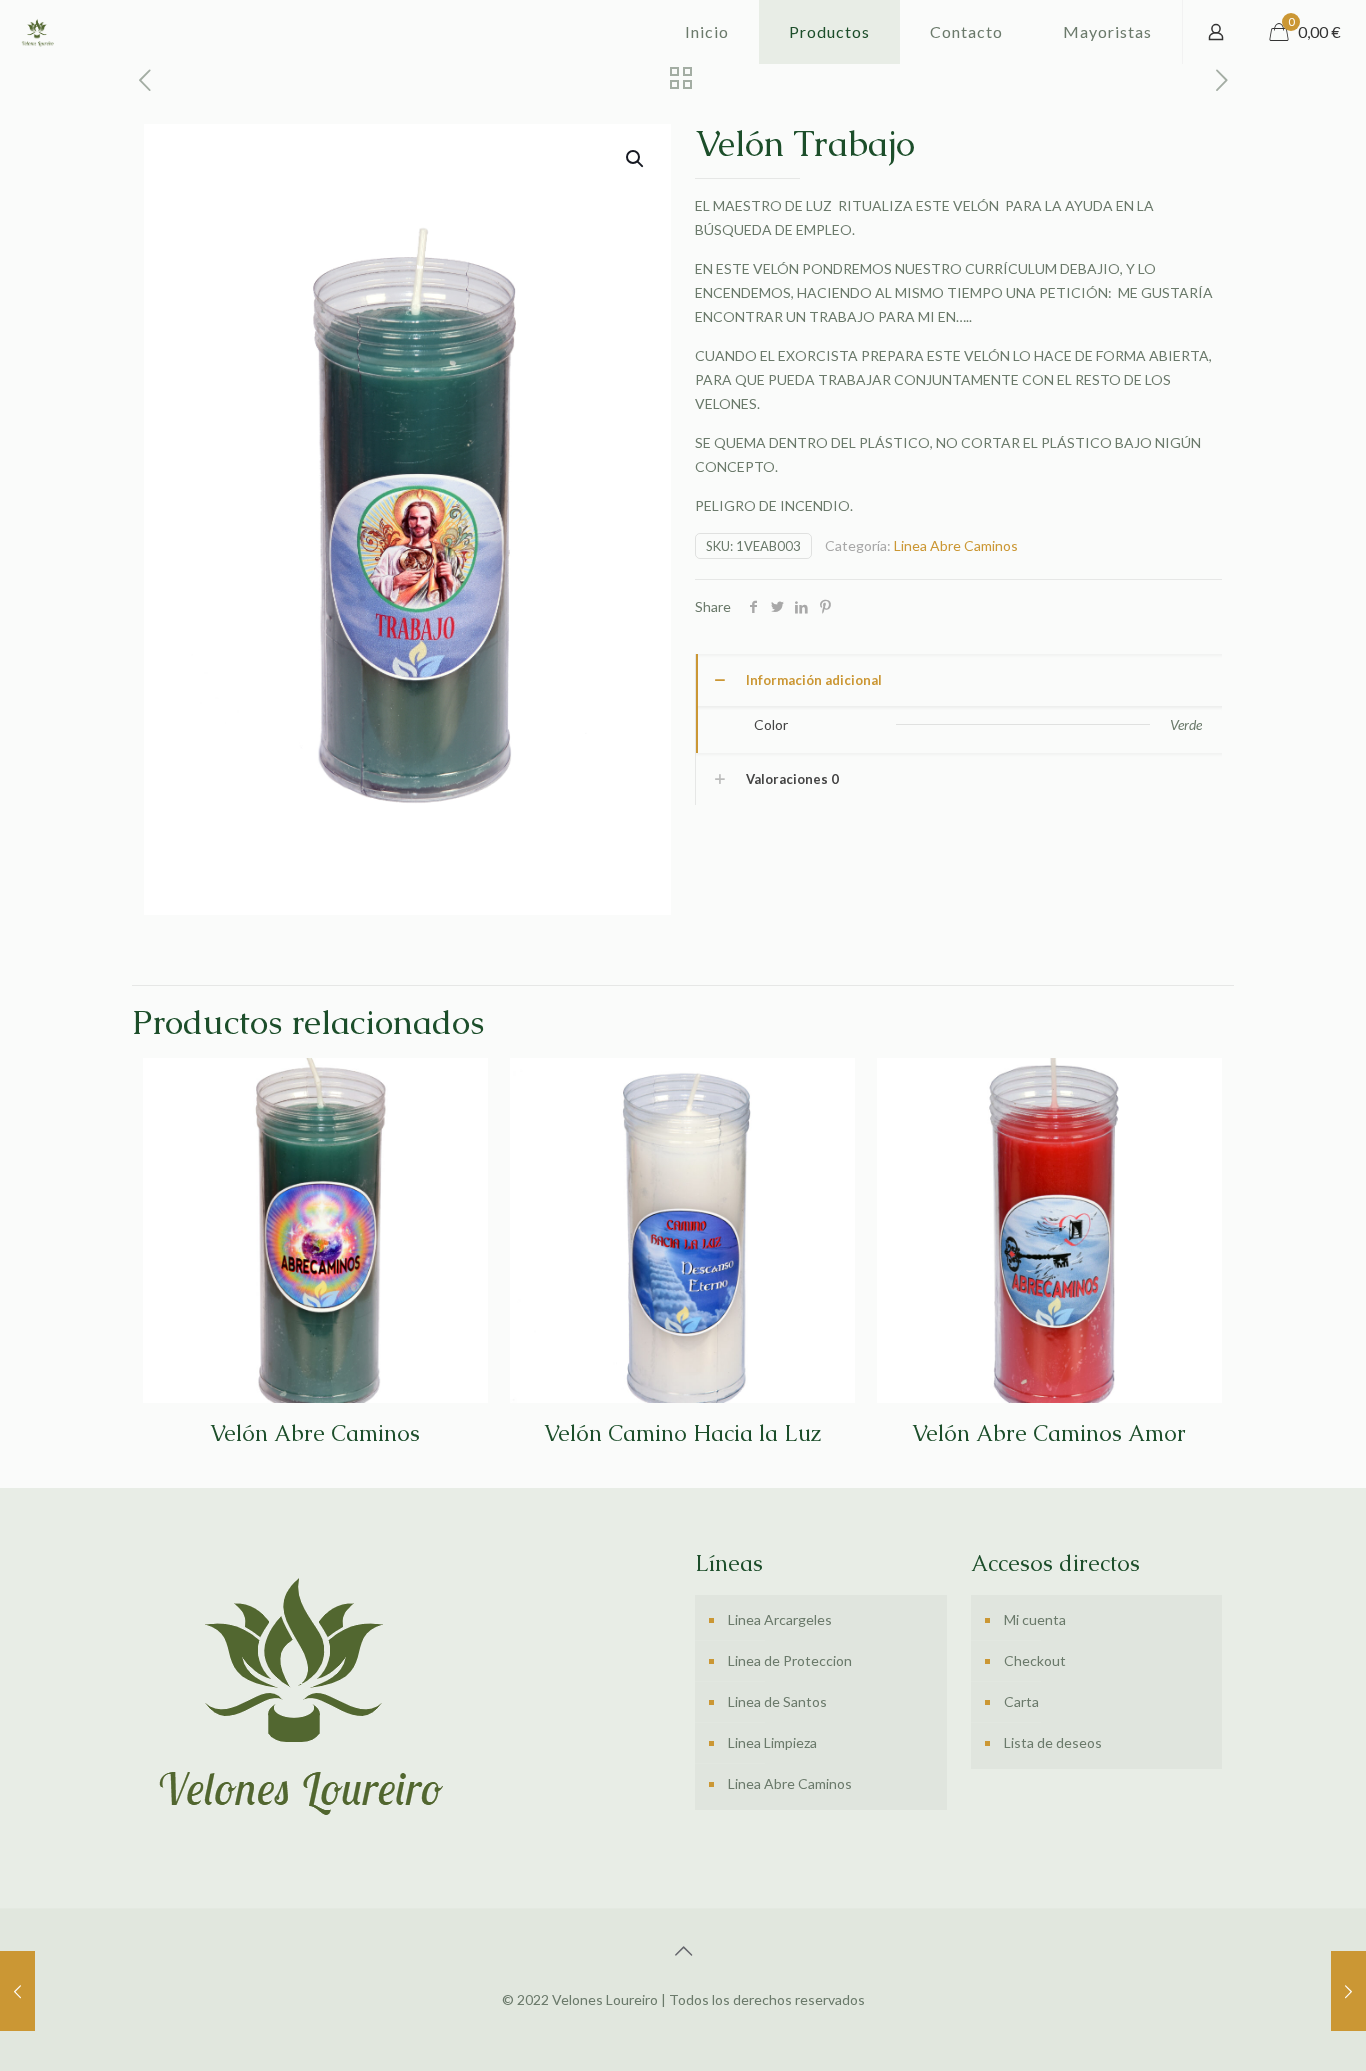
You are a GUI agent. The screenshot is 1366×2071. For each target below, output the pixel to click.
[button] (636, 159)
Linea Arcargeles (780, 1619)
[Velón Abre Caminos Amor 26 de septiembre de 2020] (17, 1991)
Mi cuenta (1035, 1619)
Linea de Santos (777, 1701)
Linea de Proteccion (790, 1660)
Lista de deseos (1053, 1742)
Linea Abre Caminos (956, 545)
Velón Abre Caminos (315, 1433)
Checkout (1035, 1660)
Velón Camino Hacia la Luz (682, 1433)
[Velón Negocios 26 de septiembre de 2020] (1348, 1991)
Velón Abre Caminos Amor (1049, 1433)
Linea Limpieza (772, 1742)
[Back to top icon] (683, 1950)
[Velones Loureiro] (37, 32)
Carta (1021, 1701)
